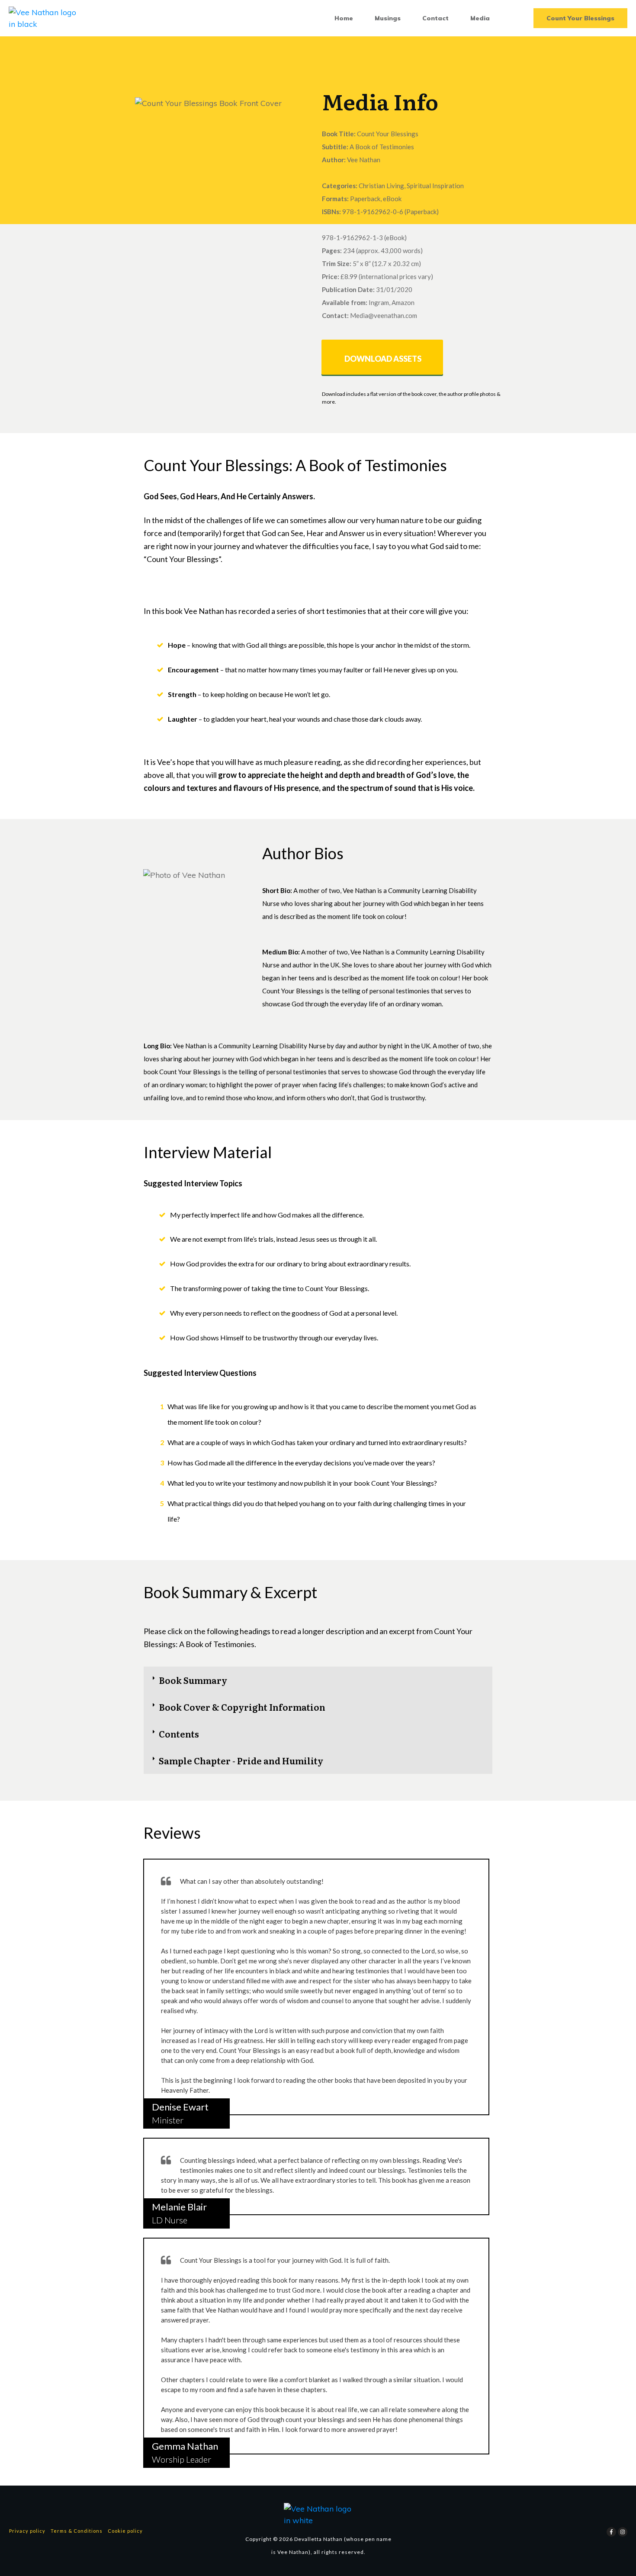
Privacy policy (27, 2531)
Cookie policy (125, 2531)
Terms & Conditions (77, 2531)
